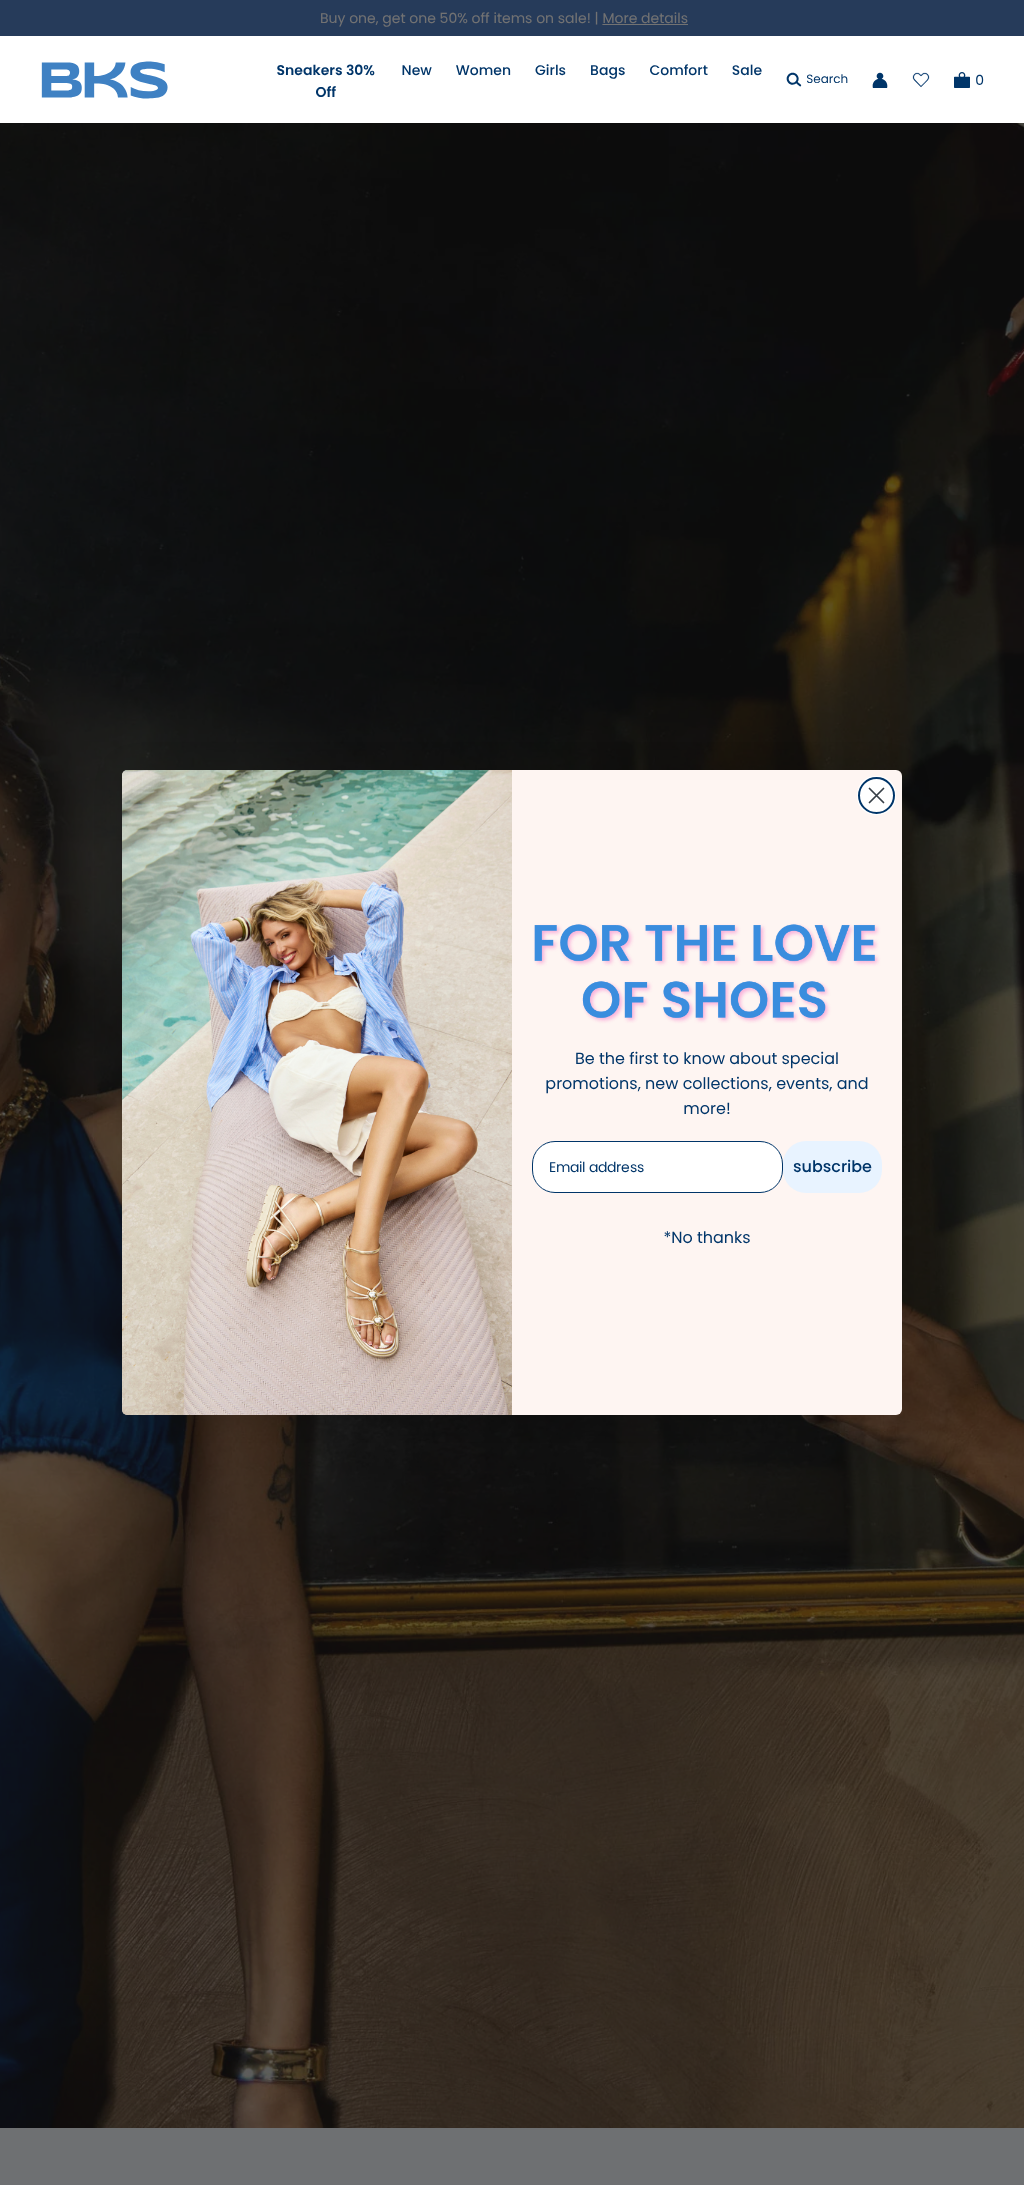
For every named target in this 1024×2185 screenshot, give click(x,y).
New (417, 70)
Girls (550, 70)
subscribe (832, 1166)
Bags (607, 70)
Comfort (678, 70)
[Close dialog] (876, 795)
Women (483, 70)
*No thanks (706, 1237)
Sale (747, 70)
